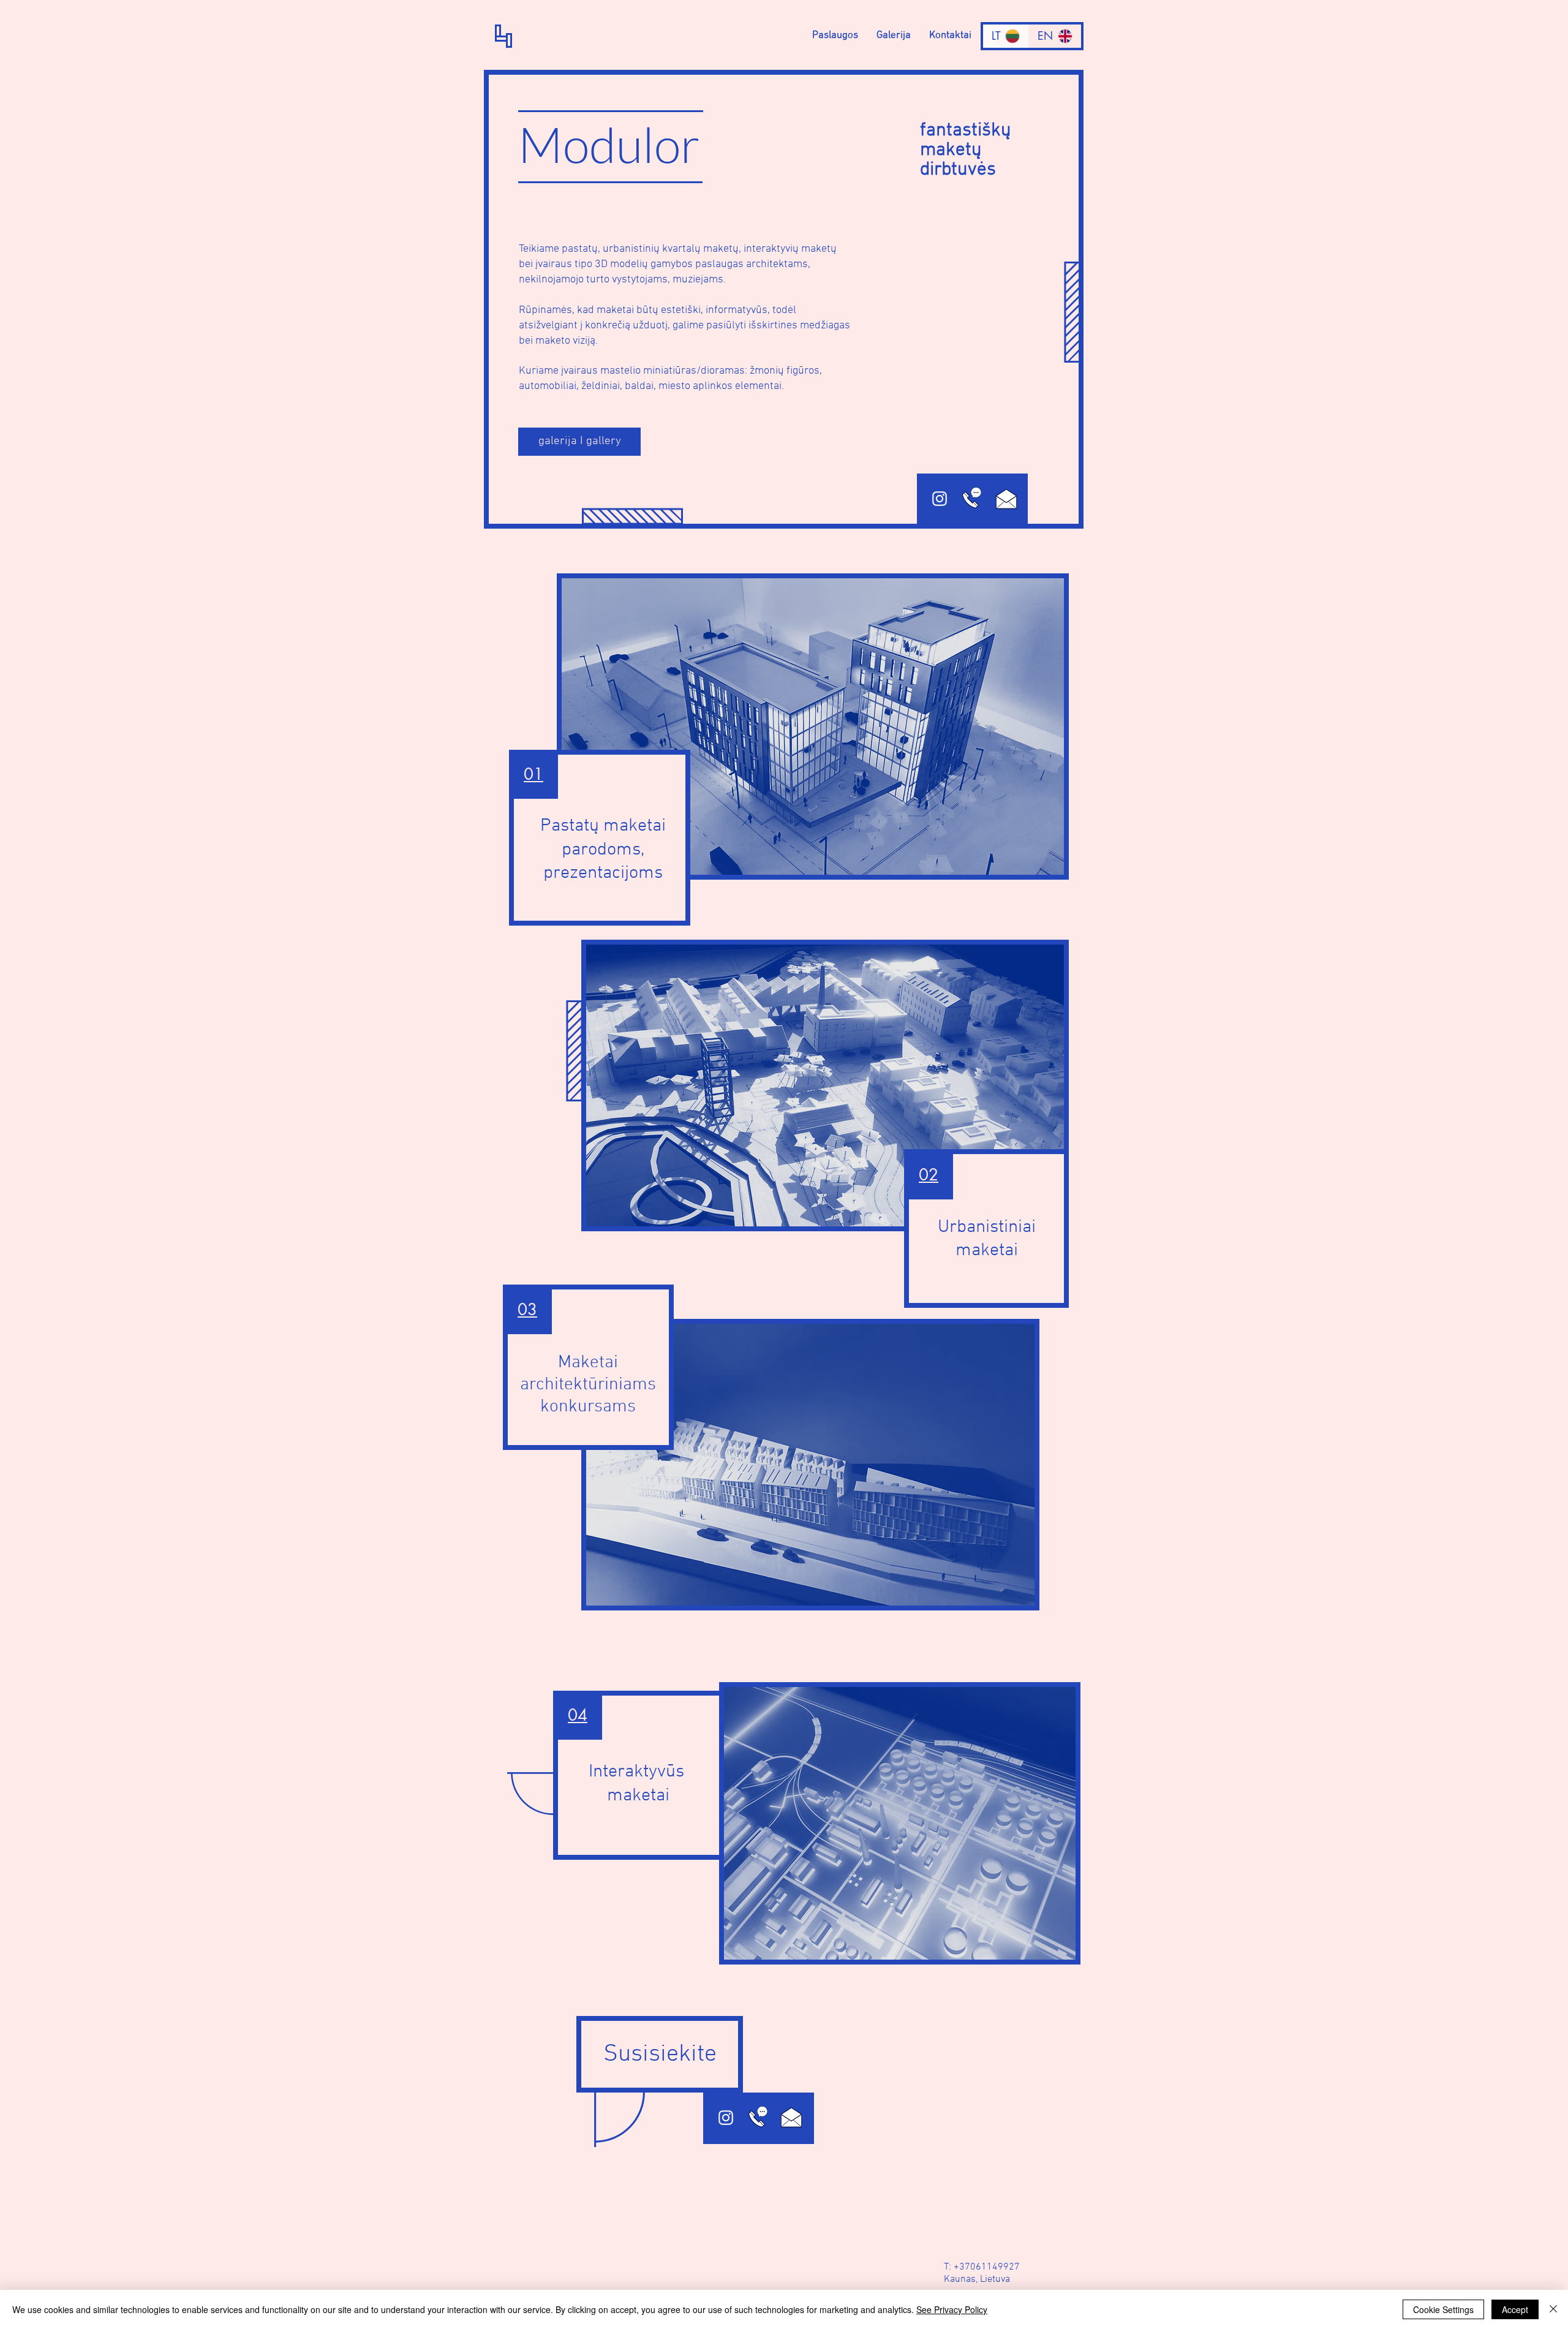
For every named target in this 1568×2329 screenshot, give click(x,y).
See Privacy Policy (952, 2309)
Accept (1515, 2309)
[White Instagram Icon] (940, 499)
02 (929, 1175)
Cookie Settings (1443, 2309)
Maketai (588, 1363)
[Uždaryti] (1553, 2309)
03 (527, 1310)
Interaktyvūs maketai (639, 1784)
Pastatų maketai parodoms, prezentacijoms (603, 850)
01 (533, 774)
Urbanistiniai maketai (987, 1239)
